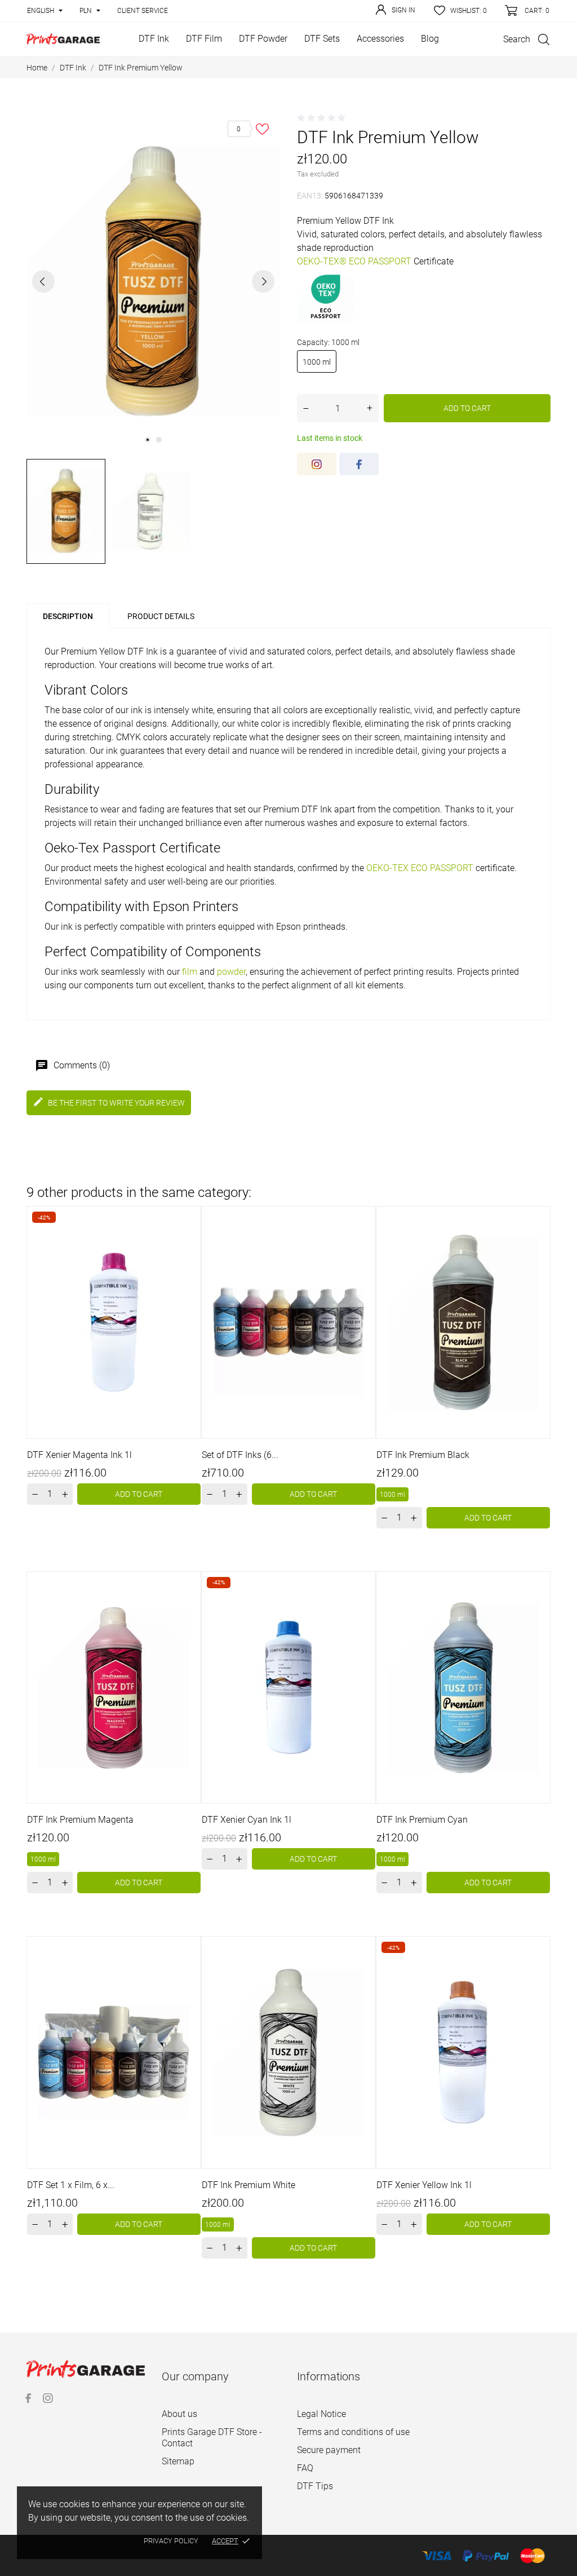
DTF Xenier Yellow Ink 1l (424, 2185)
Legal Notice (321, 2414)
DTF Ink (154, 39)
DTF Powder (263, 39)
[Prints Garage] (63, 39)
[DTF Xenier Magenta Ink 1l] (190, 1245)
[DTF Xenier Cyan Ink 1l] (365, 1610)
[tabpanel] (153, 281)
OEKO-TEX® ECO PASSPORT (354, 261)
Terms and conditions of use (353, 2432)
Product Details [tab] (161, 616)
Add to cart (467, 408)
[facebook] (359, 464)
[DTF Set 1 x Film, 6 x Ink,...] (190, 1975)
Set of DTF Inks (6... (240, 1455)
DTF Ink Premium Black (423, 1455)
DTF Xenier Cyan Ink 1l (247, 1820)
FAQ (305, 2468)
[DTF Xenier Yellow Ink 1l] (539, 1975)
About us (179, 2414)
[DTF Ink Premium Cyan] (539, 1610)
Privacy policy (171, 2541)
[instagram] (317, 464)
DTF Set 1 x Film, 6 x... (71, 2185)
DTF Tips (315, 2486)
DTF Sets (322, 39)
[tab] (229, 611)
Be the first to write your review (109, 1102)
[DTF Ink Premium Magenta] (190, 1610)
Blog (430, 39)
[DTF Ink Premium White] (365, 1975)
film (190, 972)
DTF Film (204, 39)
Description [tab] (68, 616)
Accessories (380, 39)
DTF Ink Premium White (248, 2185)
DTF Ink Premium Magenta (80, 1820)
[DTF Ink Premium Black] (539, 1245)
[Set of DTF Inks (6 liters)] (365, 1245)
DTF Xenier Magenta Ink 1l (79, 1455)
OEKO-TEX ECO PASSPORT (420, 868)
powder (231, 972)
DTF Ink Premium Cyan (422, 1820)
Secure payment (329, 2450)
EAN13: (310, 196)
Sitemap (178, 2461)
